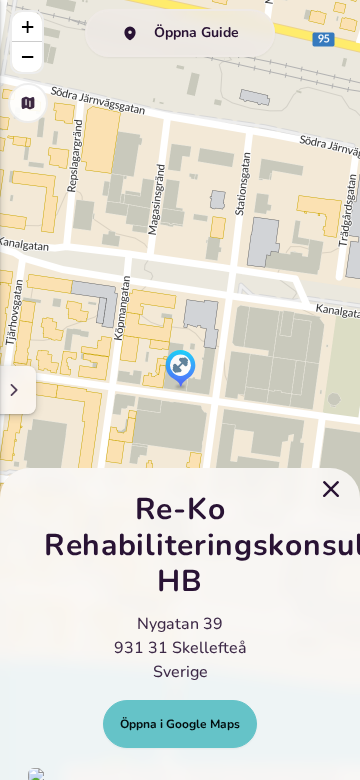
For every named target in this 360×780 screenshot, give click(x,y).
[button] (180, 370)
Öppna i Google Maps (180, 724)
